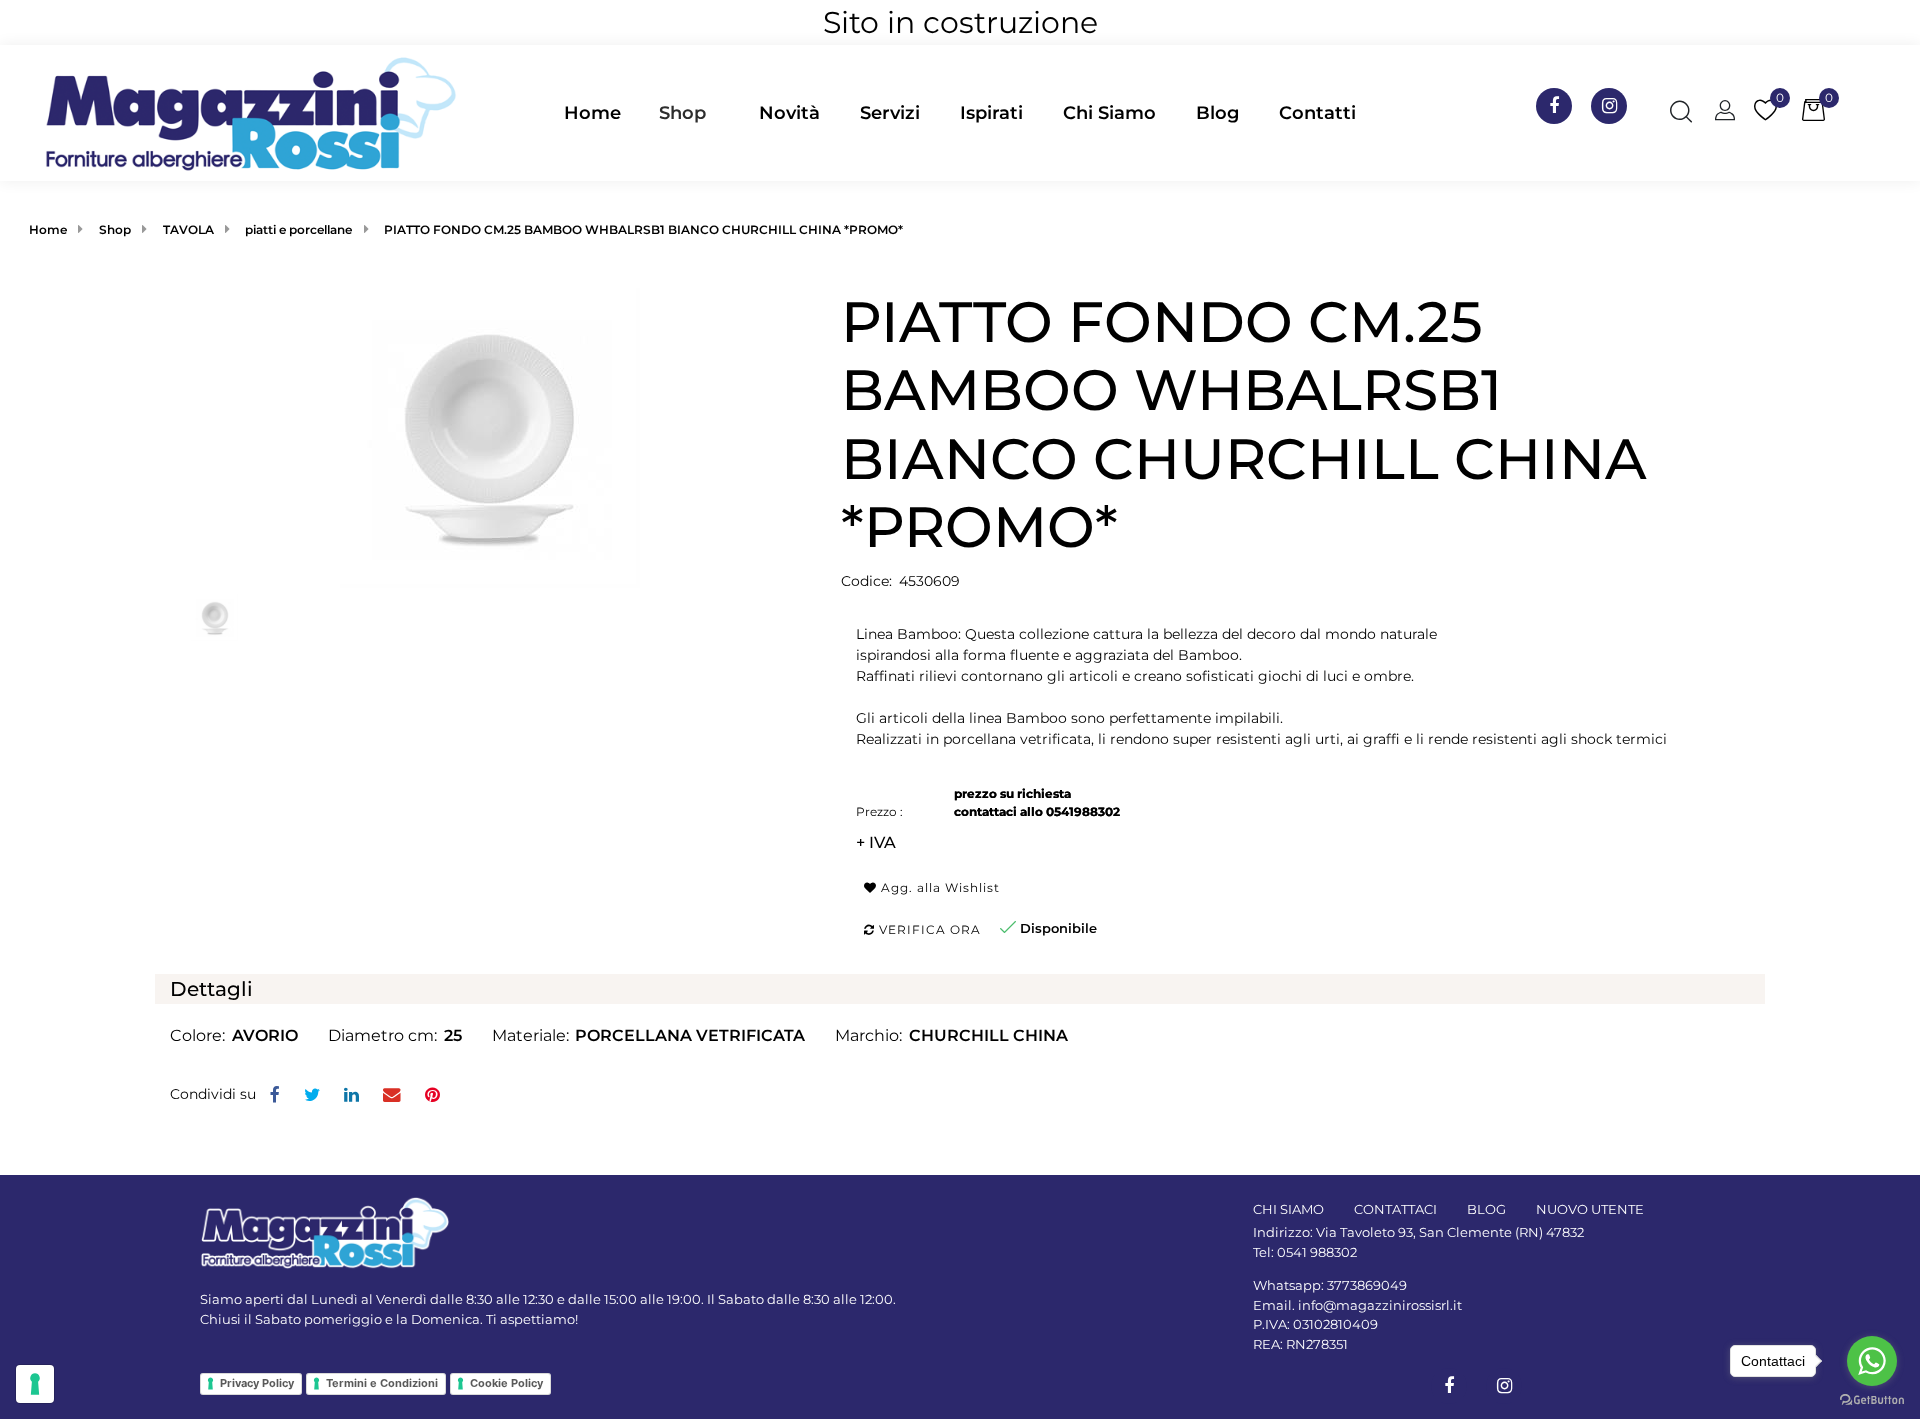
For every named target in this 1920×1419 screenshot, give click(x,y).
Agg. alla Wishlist (938, 887)
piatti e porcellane (298, 229)
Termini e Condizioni (382, 1383)
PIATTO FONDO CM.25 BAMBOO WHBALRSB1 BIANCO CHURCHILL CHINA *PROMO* (643, 229)
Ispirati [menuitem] (991, 113)
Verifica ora (928, 929)
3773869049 (1367, 1285)
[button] (490, 437)
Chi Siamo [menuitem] (1109, 113)
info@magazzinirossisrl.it (1380, 1305)
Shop (682, 113)
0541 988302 (1317, 1252)
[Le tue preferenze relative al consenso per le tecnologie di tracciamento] (35, 1384)
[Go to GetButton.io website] (1872, 1399)
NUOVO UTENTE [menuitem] (1590, 1209)
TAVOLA (188, 229)
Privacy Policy (257, 1383)
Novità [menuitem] (789, 113)
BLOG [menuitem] (1486, 1209)
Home (48, 229)
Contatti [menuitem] (1317, 113)
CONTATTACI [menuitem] (1395, 1209)
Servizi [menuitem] (890, 113)
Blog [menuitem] (1217, 113)
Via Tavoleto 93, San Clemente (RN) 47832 (1450, 1232)
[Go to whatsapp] (1872, 1361)
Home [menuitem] (592, 113)
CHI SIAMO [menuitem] (1288, 1209)
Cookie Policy (506, 1383)
